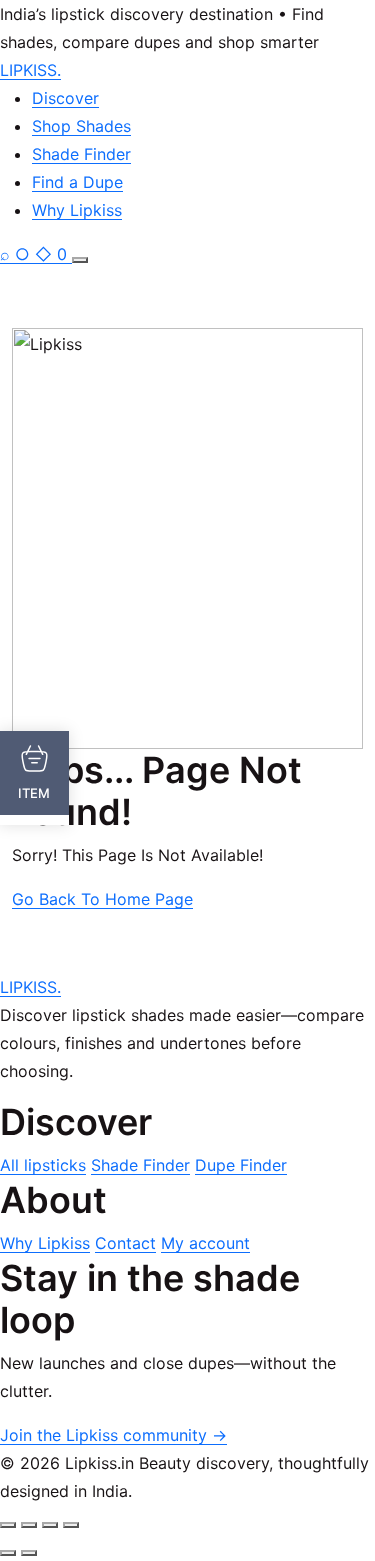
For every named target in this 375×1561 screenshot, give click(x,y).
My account (205, 1243)
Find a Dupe (77, 182)
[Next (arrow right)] (29, 1553)
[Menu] (80, 260)
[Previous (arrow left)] (8, 1553)
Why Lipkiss (77, 210)
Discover (65, 98)
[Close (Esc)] (71, 1525)
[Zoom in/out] (8, 1525)
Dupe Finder (241, 1165)
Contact (125, 1243)
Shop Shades (81, 126)
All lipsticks (43, 1165)
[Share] (50, 1525)
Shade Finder (81, 154)
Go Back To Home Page (102, 899)
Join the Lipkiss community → (113, 1435)
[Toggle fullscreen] (29, 1525)
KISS (30, 70)
